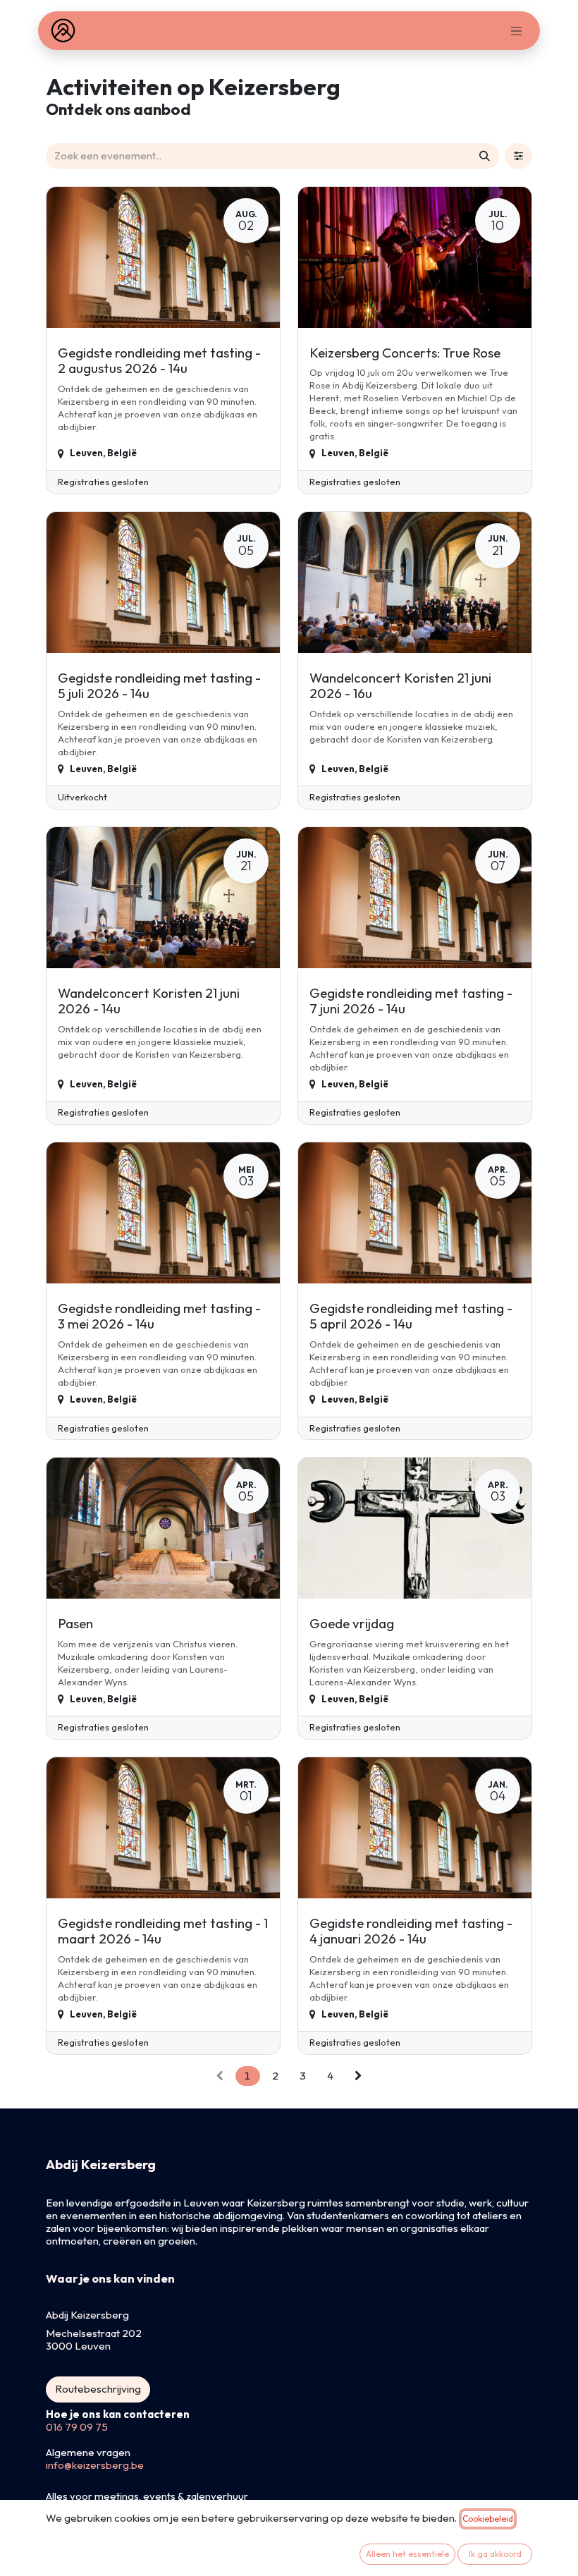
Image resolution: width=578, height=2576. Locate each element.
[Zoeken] (485, 156)
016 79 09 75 (77, 2427)
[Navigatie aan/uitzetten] (517, 31)
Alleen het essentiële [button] (407, 2554)
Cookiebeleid (488, 2519)
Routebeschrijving (98, 2389)
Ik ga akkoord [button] (495, 2554)
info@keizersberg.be (95, 2465)
